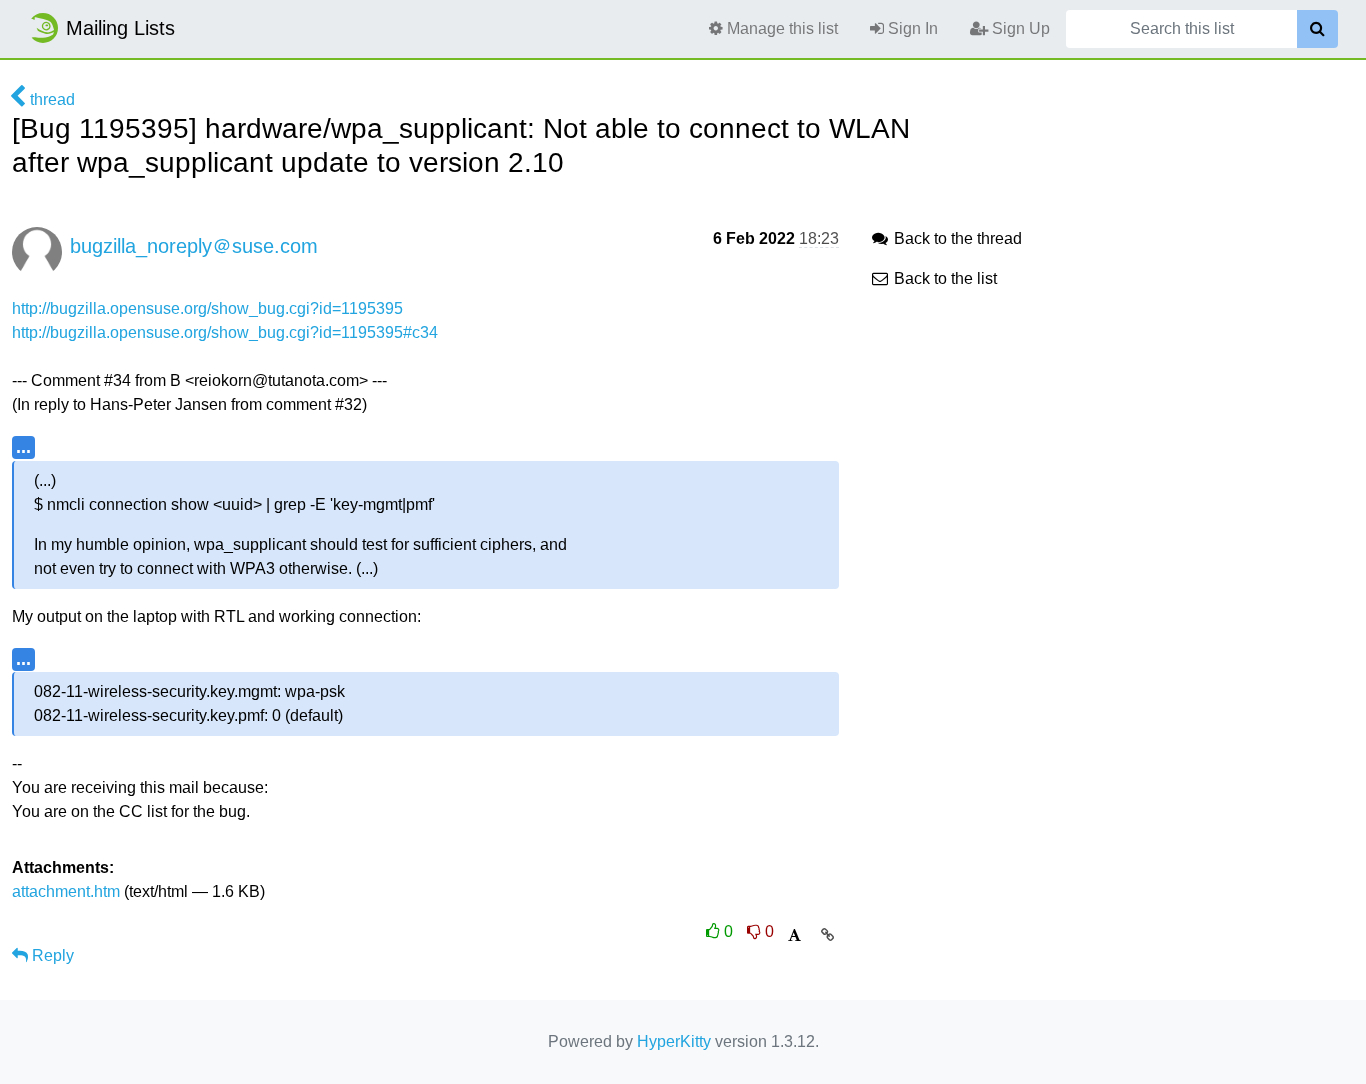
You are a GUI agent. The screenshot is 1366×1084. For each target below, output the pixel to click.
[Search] (1317, 29)
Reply (51, 955)
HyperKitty (674, 1041)
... (23, 446)
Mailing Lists (120, 28)
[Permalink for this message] (827, 935)
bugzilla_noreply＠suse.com (194, 246)
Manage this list (780, 28)
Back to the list (943, 278)
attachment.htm (66, 891)
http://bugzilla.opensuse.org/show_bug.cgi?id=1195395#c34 (225, 332)
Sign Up (1019, 28)
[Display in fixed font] (794, 935)
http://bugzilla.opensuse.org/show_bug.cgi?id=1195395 (207, 308)
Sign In (911, 28)
